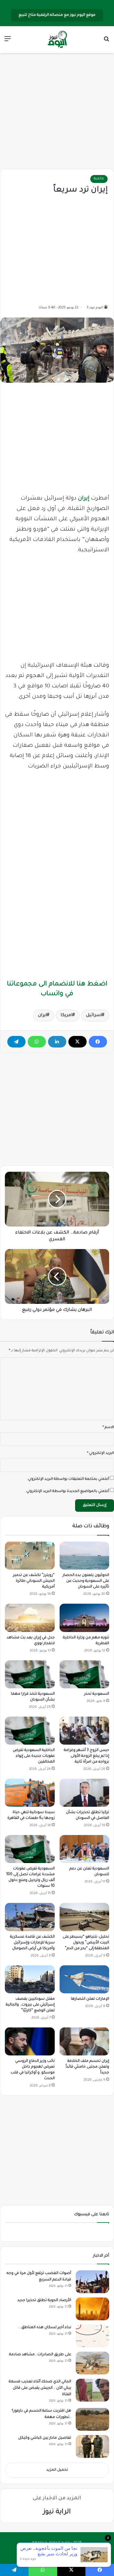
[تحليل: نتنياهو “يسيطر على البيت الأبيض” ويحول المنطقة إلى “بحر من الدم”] (85, 1917)
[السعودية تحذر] (85, 1674)
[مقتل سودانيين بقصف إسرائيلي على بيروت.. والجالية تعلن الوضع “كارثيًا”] (30, 1979)
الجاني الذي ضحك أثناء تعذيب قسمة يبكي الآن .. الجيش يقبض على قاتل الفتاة (40, 2388)
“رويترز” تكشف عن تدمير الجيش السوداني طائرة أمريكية (34, 1581)
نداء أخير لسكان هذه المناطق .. (45, 2328)
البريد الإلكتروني (100, 1453)
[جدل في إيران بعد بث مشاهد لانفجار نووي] (30, 1618)
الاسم (108, 1428)
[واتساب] (37, 1042)
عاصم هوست (51, 2553)
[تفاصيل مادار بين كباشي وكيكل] (92, 2446)
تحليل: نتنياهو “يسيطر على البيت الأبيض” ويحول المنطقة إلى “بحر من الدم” (86, 1943)
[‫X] (78, 1042)
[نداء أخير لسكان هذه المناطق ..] (92, 2336)
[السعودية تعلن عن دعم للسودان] (85, 1849)
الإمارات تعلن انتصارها (90, 1999)
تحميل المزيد (57, 2470)
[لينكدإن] (57, 1042)
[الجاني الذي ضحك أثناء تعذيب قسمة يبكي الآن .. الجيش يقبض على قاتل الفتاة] (92, 2390)
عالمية (99, 179)
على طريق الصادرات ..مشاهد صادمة (40, 2355)
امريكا (66, 1016)
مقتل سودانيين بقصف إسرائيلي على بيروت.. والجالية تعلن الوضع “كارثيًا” (30, 2005)
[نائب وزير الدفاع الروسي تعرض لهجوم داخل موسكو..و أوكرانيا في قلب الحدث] (30, 2041)
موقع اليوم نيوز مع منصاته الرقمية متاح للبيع (57, 15)
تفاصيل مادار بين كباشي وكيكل (45, 2438)
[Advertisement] (57, 111)
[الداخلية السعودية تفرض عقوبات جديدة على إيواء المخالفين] (30, 1731)
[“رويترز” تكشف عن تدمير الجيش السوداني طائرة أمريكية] (30, 1556)
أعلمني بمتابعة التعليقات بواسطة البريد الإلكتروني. (68, 1479)
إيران (84, 499)
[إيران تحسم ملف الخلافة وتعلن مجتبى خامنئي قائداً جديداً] (85, 2041)
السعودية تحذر (97, 1694)
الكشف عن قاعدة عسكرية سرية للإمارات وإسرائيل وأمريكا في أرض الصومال (32, 1943)
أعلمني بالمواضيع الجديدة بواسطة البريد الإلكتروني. (67, 1492)
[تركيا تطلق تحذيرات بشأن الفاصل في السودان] (85, 1793)
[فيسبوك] (98, 1042)
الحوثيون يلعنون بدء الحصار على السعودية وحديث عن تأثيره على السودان (86, 1581)
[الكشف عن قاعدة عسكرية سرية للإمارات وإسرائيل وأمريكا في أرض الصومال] (30, 1917)
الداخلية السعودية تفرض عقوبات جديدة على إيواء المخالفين (34, 1756)
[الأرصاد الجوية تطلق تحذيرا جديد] (92, 2309)
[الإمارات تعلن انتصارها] (85, 1979)
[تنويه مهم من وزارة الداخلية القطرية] (85, 1618)
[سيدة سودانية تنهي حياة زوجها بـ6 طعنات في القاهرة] (30, 1793)
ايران (42, 1016)
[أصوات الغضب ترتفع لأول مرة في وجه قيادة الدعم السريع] (92, 2282)
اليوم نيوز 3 (95, 308)
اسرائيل (94, 1016)
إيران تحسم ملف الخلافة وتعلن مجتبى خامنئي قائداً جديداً (87, 2067)
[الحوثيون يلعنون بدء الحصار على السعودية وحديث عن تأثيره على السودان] (85, 1556)
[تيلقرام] (16, 1042)
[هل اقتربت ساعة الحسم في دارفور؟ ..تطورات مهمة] (92, 2419)
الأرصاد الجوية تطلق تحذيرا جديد (44, 2301)
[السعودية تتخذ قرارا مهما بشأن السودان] (30, 1674)
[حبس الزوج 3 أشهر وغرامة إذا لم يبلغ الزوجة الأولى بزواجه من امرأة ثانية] (85, 1731)
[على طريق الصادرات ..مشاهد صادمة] (92, 2363)
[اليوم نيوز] (57, 40)
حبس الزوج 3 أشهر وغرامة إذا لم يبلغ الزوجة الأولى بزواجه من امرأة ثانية (86, 1756)
